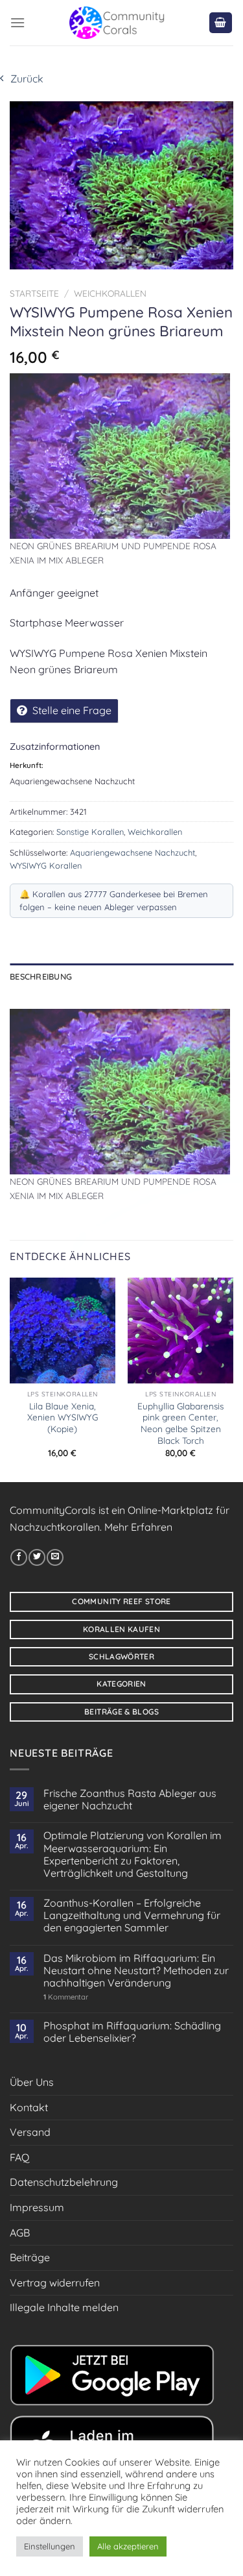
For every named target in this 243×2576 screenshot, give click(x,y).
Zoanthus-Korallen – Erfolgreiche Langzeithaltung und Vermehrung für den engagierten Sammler (132, 1915)
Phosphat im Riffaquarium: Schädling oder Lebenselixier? (132, 2032)
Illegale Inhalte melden (64, 2307)
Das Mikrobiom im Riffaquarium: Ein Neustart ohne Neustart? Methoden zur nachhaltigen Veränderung (136, 1971)
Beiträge (30, 2257)
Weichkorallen (110, 293)
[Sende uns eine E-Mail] (55, 1557)
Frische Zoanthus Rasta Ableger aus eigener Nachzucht (130, 1800)
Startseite (34, 293)
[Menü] (17, 22)
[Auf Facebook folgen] (19, 1557)
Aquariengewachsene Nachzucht (133, 852)
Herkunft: (27, 765)
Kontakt (29, 2107)
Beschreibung (41, 976)
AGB (20, 2233)
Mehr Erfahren (138, 1527)
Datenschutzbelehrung (64, 2182)
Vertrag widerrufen (55, 2283)
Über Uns (32, 2082)
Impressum (37, 2207)
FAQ (19, 2157)
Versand (30, 2132)
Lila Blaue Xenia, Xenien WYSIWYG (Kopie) (63, 1417)
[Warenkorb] (221, 23)
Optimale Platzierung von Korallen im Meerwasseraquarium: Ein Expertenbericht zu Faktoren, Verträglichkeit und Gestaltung (133, 1854)
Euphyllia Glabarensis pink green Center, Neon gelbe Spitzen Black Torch (180, 1423)
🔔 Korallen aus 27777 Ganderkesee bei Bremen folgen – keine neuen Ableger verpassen (114, 900)
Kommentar (66, 1997)
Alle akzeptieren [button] (128, 2546)
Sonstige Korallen (90, 832)
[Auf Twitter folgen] (37, 1557)
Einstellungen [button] (50, 2546)
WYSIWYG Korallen (46, 865)
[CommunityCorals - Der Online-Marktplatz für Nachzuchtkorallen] (117, 23)
